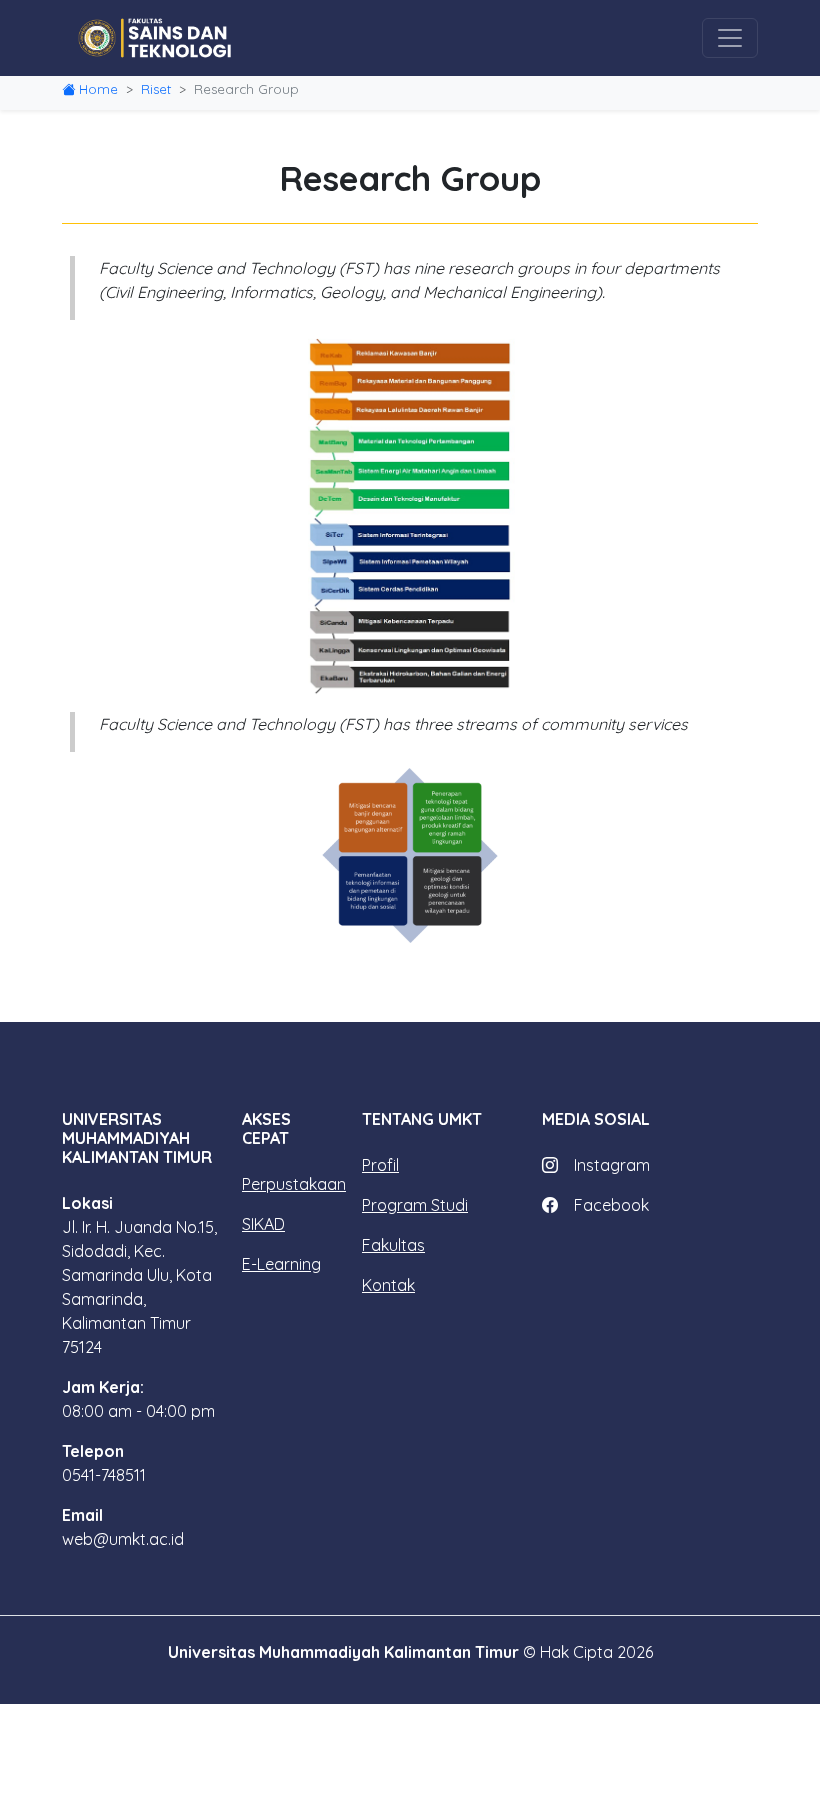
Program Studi (415, 1205)
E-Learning (281, 1264)
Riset (156, 89)
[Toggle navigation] (730, 38)
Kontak (388, 1285)
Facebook (611, 1205)
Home (98, 89)
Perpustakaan (294, 1184)
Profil (380, 1165)
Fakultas (393, 1245)
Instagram (612, 1165)
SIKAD (263, 1224)
